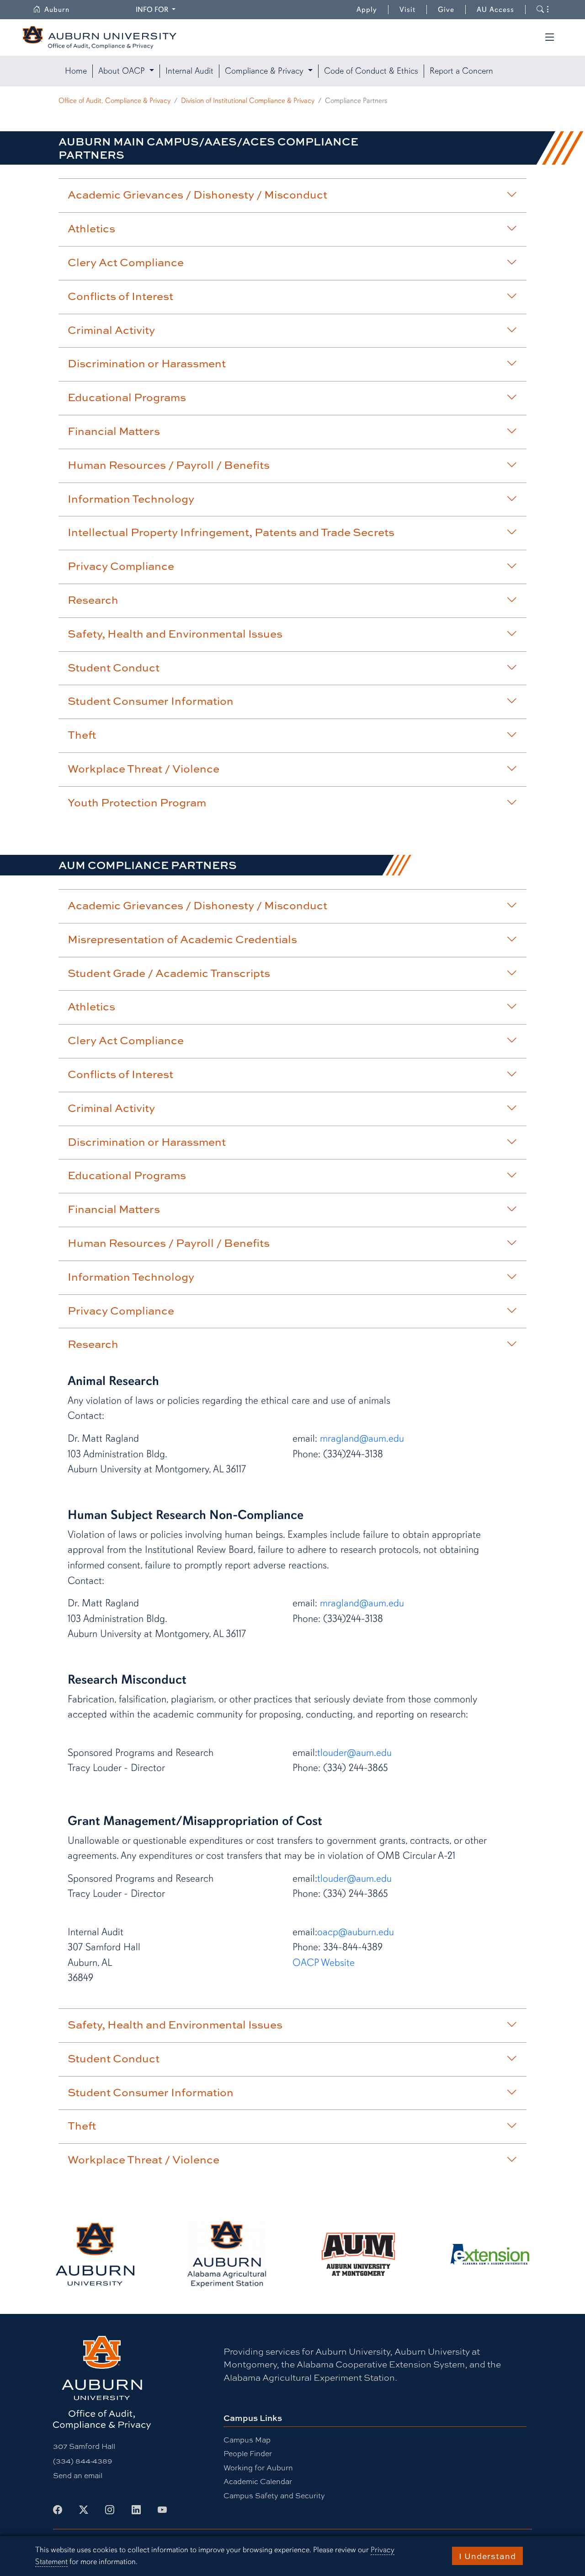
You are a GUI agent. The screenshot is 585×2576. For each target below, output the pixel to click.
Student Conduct (114, 667)
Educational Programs (127, 397)
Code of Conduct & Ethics (371, 71)
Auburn (62, 10)
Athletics (91, 228)
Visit (407, 10)
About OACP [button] (123, 71)
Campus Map (247, 2439)
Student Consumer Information (151, 701)
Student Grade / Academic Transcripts (169, 973)
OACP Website (324, 1962)
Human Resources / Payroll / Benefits (169, 465)
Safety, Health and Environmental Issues (175, 633)
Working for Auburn (258, 2467)
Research (93, 600)
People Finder (248, 2453)
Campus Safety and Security (274, 2495)
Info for (157, 9)
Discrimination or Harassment (147, 363)
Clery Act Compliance (126, 262)
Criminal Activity (111, 330)
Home (76, 71)
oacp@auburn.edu (356, 1932)
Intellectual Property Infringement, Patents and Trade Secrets (231, 532)
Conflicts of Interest (120, 296)
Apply (367, 10)
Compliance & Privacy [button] (265, 71)
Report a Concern (461, 71)
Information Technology (131, 499)
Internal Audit (189, 71)
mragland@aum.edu (362, 1438)
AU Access (495, 10)
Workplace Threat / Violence (144, 768)
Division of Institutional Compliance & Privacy (248, 101)
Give (452, 10)
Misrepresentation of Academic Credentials (182, 939)
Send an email (78, 2475)
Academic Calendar (258, 2481)
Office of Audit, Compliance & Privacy (114, 101)
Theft (82, 735)
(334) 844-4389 (82, 2461)
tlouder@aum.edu (354, 1752)
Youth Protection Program (137, 802)
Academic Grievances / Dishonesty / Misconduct (197, 194)
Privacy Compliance (121, 566)
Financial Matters (114, 431)
